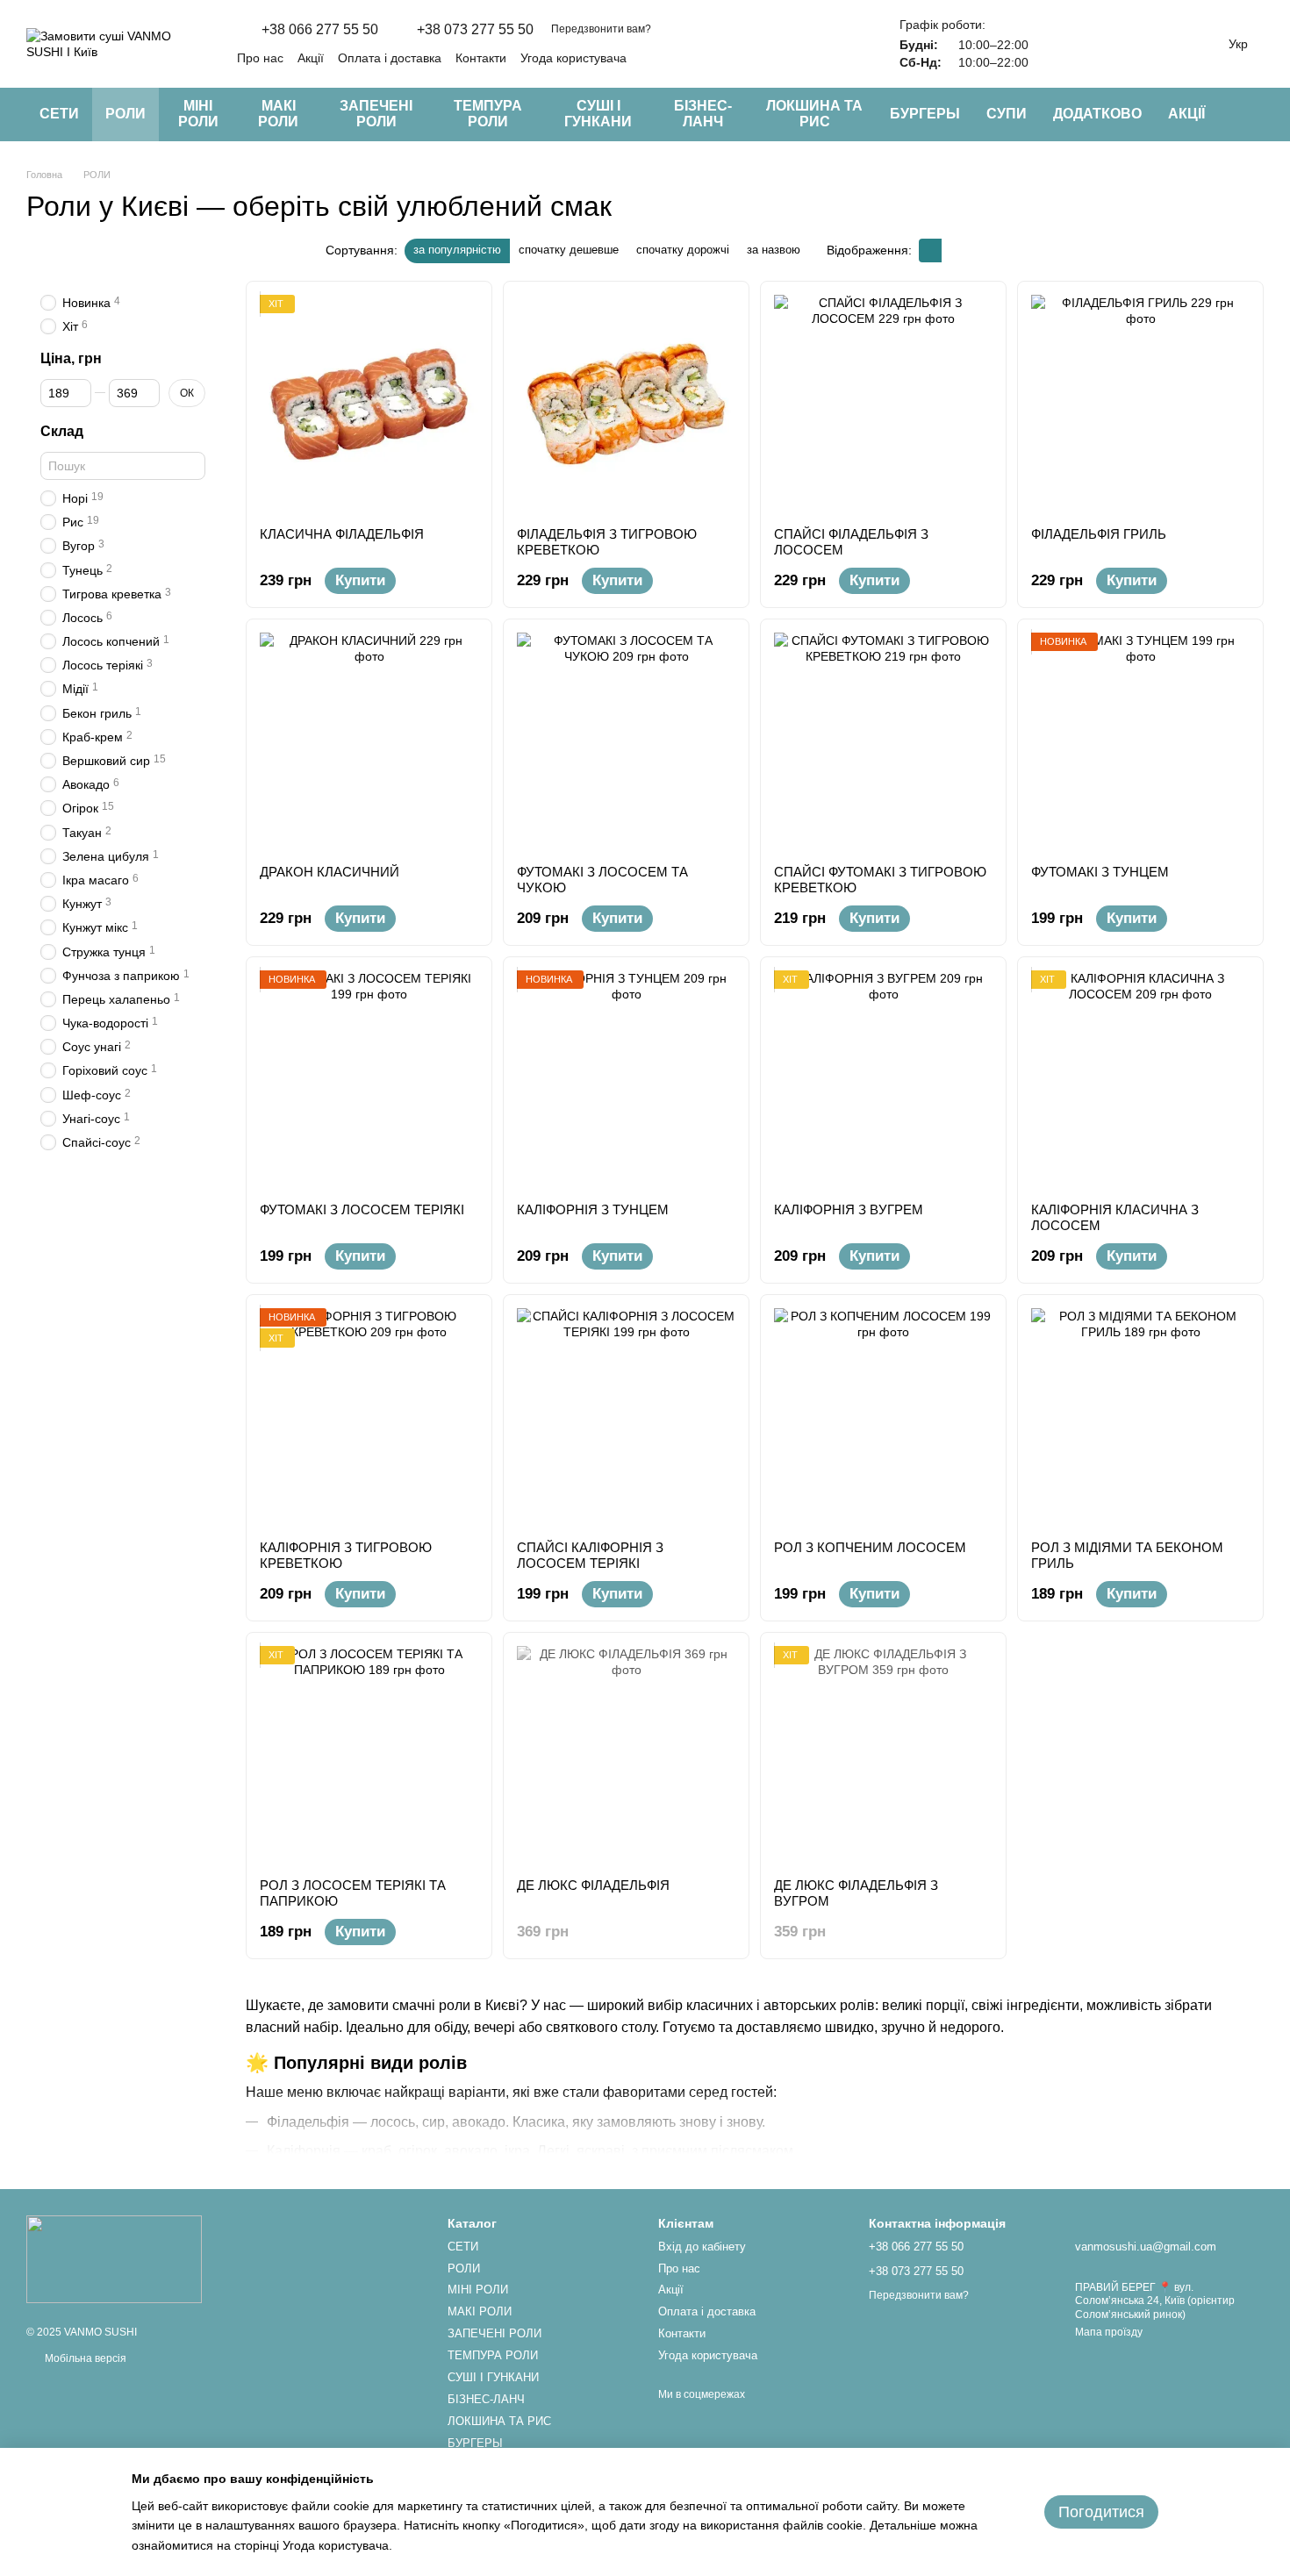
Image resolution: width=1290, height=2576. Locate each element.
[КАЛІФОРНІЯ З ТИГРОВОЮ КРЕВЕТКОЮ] (369, 1417)
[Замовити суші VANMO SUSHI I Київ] (114, 2258)
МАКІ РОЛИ (278, 114)
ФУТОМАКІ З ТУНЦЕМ (1100, 872)
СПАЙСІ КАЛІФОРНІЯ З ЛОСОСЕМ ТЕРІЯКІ (590, 1555)
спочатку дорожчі (683, 250)
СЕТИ (59, 114)
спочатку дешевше (569, 250)
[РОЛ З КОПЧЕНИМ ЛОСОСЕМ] (883, 1417)
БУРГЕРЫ (925, 114)
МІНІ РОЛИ (198, 114)
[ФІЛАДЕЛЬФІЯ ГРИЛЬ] (1140, 404)
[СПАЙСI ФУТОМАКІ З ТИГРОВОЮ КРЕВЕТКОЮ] (883, 742)
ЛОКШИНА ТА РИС (814, 114)
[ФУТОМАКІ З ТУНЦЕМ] (1140, 742)
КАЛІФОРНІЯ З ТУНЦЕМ (593, 1209)
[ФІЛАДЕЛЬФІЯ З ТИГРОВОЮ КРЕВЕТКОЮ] (626, 404)
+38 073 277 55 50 (475, 30)
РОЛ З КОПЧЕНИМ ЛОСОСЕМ (870, 1547)
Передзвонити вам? (601, 29)
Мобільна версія (84, 2358)
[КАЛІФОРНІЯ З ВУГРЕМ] (883, 1080)
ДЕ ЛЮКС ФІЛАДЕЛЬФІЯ (593, 1885)
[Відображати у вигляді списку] (953, 250)
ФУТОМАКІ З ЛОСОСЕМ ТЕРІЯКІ (362, 1209)
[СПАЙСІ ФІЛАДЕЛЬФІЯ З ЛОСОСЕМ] (883, 404)
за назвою (774, 250)
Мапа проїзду (1109, 2332)
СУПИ (1007, 114)
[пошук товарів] (1250, 114)
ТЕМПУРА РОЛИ (488, 114)
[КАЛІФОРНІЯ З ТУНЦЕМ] (626, 1080)
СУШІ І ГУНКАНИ (598, 114)
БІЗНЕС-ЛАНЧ (703, 114)
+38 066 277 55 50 (320, 30)
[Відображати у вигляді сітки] (930, 250)
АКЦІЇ (1186, 114)
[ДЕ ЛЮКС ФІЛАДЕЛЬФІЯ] (626, 1755)
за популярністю (457, 250)
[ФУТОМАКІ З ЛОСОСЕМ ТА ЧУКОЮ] (626, 742)
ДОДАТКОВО (1097, 114)
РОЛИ (125, 114)
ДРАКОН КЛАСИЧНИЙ (330, 872)
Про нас (260, 58)
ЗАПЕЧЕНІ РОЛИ (376, 114)
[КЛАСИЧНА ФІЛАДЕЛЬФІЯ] (369, 404)
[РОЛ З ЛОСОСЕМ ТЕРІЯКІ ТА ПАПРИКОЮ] (369, 1755)
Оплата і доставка (390, 58)
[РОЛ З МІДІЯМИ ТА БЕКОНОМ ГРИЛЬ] (1140, 1417)
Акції (311, 58)
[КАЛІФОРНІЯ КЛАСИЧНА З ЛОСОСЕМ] (1140, 1080)
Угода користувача (573, 58)
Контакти (481, 58)
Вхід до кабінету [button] (702, 2247)
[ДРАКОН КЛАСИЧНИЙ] (369, 742)
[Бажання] (1106, 44)
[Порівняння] (1060, 44)
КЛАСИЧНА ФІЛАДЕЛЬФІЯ (342, 534)
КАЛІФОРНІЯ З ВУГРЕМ (849, 1209)
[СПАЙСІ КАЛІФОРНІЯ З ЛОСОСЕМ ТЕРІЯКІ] (626, 1417)
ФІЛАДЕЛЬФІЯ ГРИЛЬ (1099, 534)
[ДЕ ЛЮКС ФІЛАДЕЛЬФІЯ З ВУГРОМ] (883, 1755)
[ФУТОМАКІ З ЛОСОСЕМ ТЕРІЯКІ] (369, 1080)
